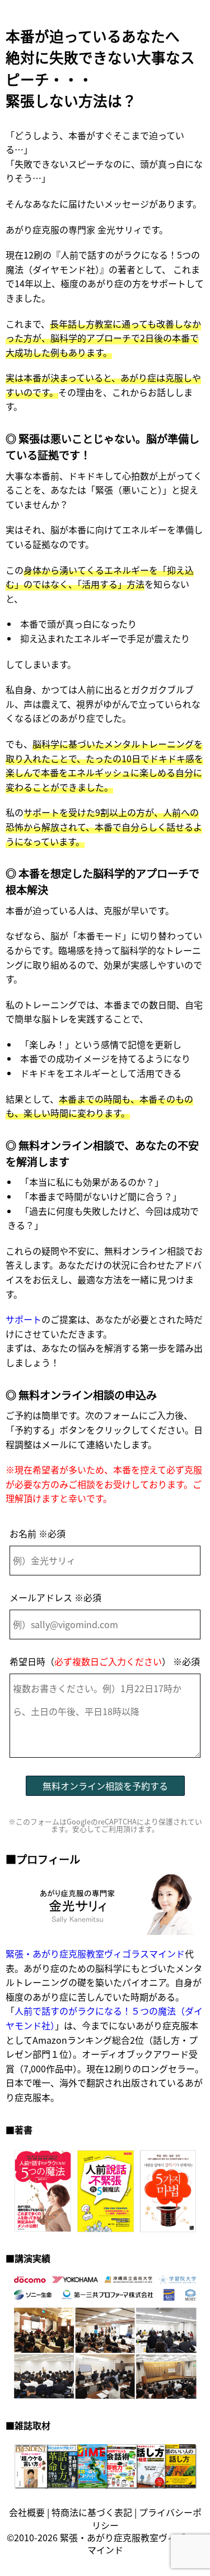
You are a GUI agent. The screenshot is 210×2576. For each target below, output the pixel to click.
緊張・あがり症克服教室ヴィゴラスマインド (95, 1953)
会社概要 (27, 2512)
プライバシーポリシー (147, 2518)
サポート (24, 1319)
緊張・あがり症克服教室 (109, 2537)
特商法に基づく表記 (92, 2512)
